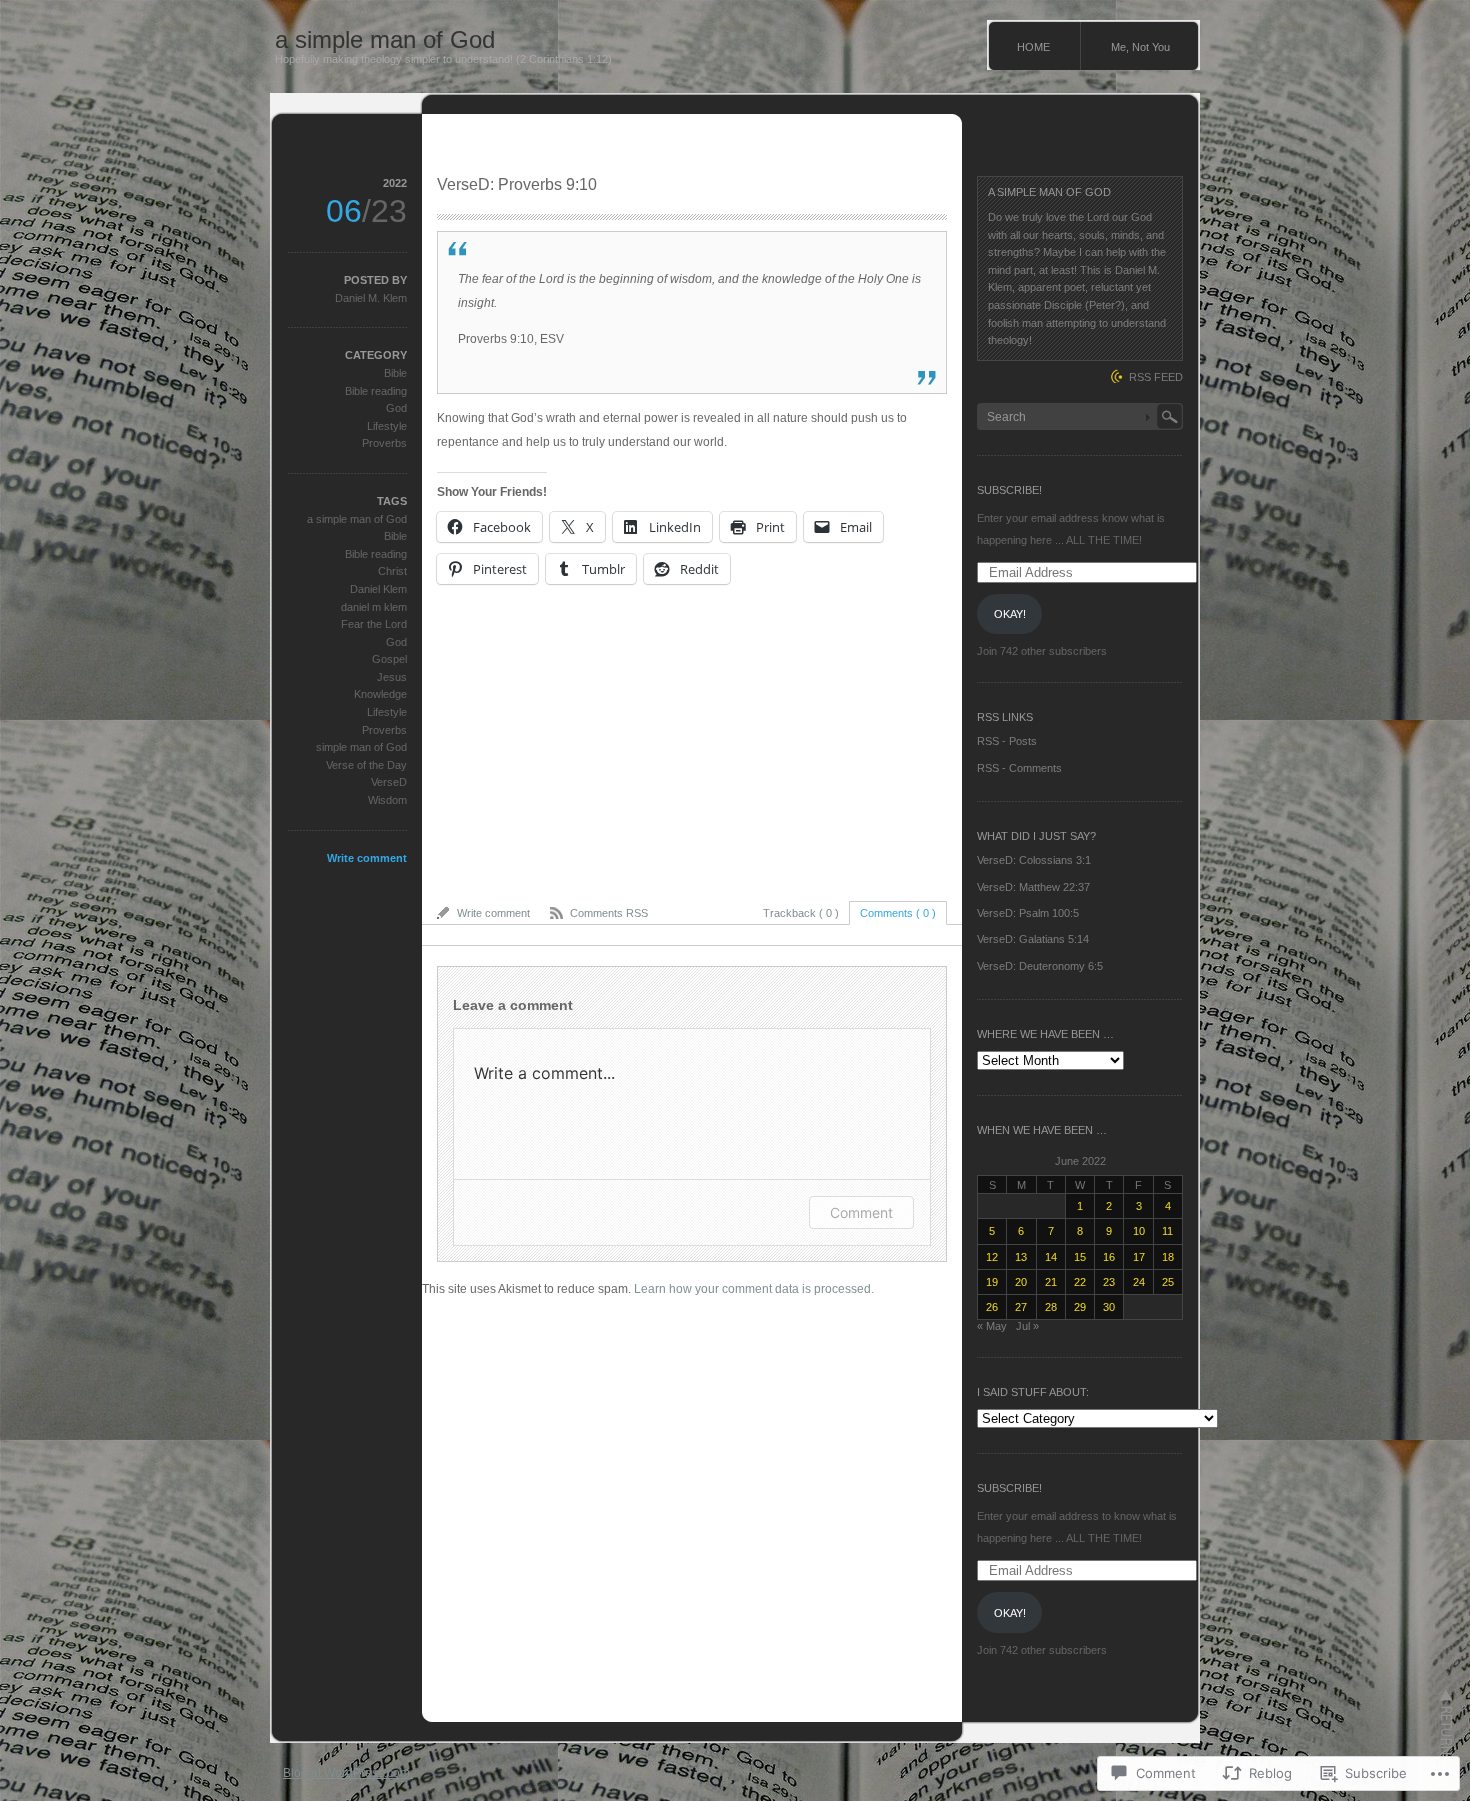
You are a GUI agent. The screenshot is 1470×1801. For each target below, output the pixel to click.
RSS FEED (1156, 377)
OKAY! (1010, 614)
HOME (1033, 47)
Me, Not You (1140, 47)
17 (1139, 1257)
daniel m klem (374, 607)
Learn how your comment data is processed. (754, 1289)
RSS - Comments (1019, 768)
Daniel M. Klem (371, 298)
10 (1139, 1231)
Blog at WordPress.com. (348, 1773)
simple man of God (361, 747)
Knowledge (380, 694)
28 (1051, 1307)
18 (1168, 1257)
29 (1080, 1307)
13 (1021, 1257)
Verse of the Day (366, 765)
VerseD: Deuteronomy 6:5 (1040, 966)
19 (992, 1282)
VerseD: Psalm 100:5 (1028, 913)
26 (992, 1307)
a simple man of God (385, 39)
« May (992, 1326)
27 (1021, 1307)
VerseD (389, 782)
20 (1021, 1282)
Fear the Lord (374, 624)
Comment (861, 1212)
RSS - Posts (1007, 741)
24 (1139, 1282)
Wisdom (387, 800)
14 (1051, 1257)
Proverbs (384, 443)
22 (1080, 1282)
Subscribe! (1009, 490)
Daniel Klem (378, 589)
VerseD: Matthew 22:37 (1033, 887)
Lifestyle (387, 426)
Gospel (389, 659)
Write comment (367, 858)
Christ (392, 571)
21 (1051, 1282)
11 (1167, 1231)
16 (1109, 1257)
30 (1109, 1307)
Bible (395, 373)
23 (1109, 1282)
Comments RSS (609, 913)
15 (1080, 1257)
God (396, 408)
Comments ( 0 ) (898, 913)
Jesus (392, 677)
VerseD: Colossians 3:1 (1034, 860)
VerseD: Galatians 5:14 (1033, 939)
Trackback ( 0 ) (801, 913)
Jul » (1027, 1326)
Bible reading (376, 391)
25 (1168, 1282)
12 (992, 1257)
